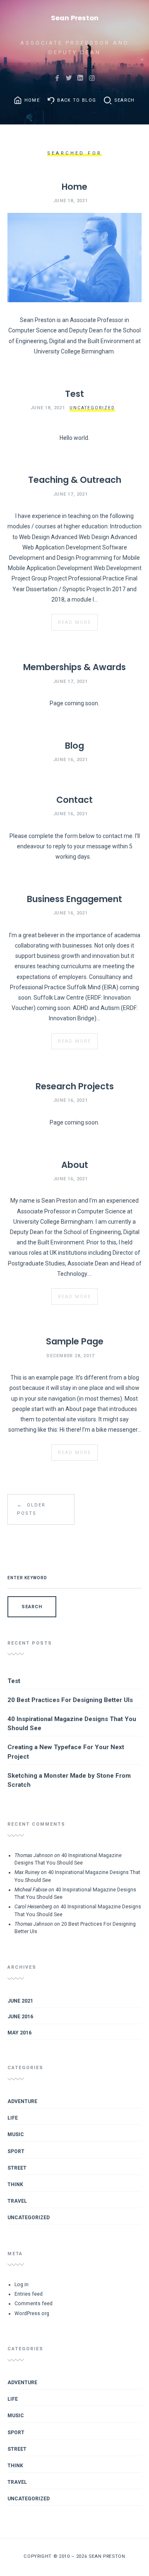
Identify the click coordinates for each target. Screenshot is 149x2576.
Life (13, 2118)
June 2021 (20, 2001)
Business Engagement (74, 899)
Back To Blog (77, 100)
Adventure (22, 2101)
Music (16, 2134)
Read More (74, 622)
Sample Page (75, 1341)
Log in (22, 2285)
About (75, 1165)
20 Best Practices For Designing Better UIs (70, 1700)
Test (74, 394)
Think (15, 2184)
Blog (74, 746)
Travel (17, 2201)
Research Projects (75, 1086)
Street (17, 2168)
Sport (16, 2151)
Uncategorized (92, 408)
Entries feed (29, 2294)
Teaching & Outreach (75, 480)
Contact (74, 800)
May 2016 (19, 2033)
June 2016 (20, 2017)
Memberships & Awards (74, 667)
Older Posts (31, 1509)
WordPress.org (32, 2313)
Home (32, 100)
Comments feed (34, 2304)
